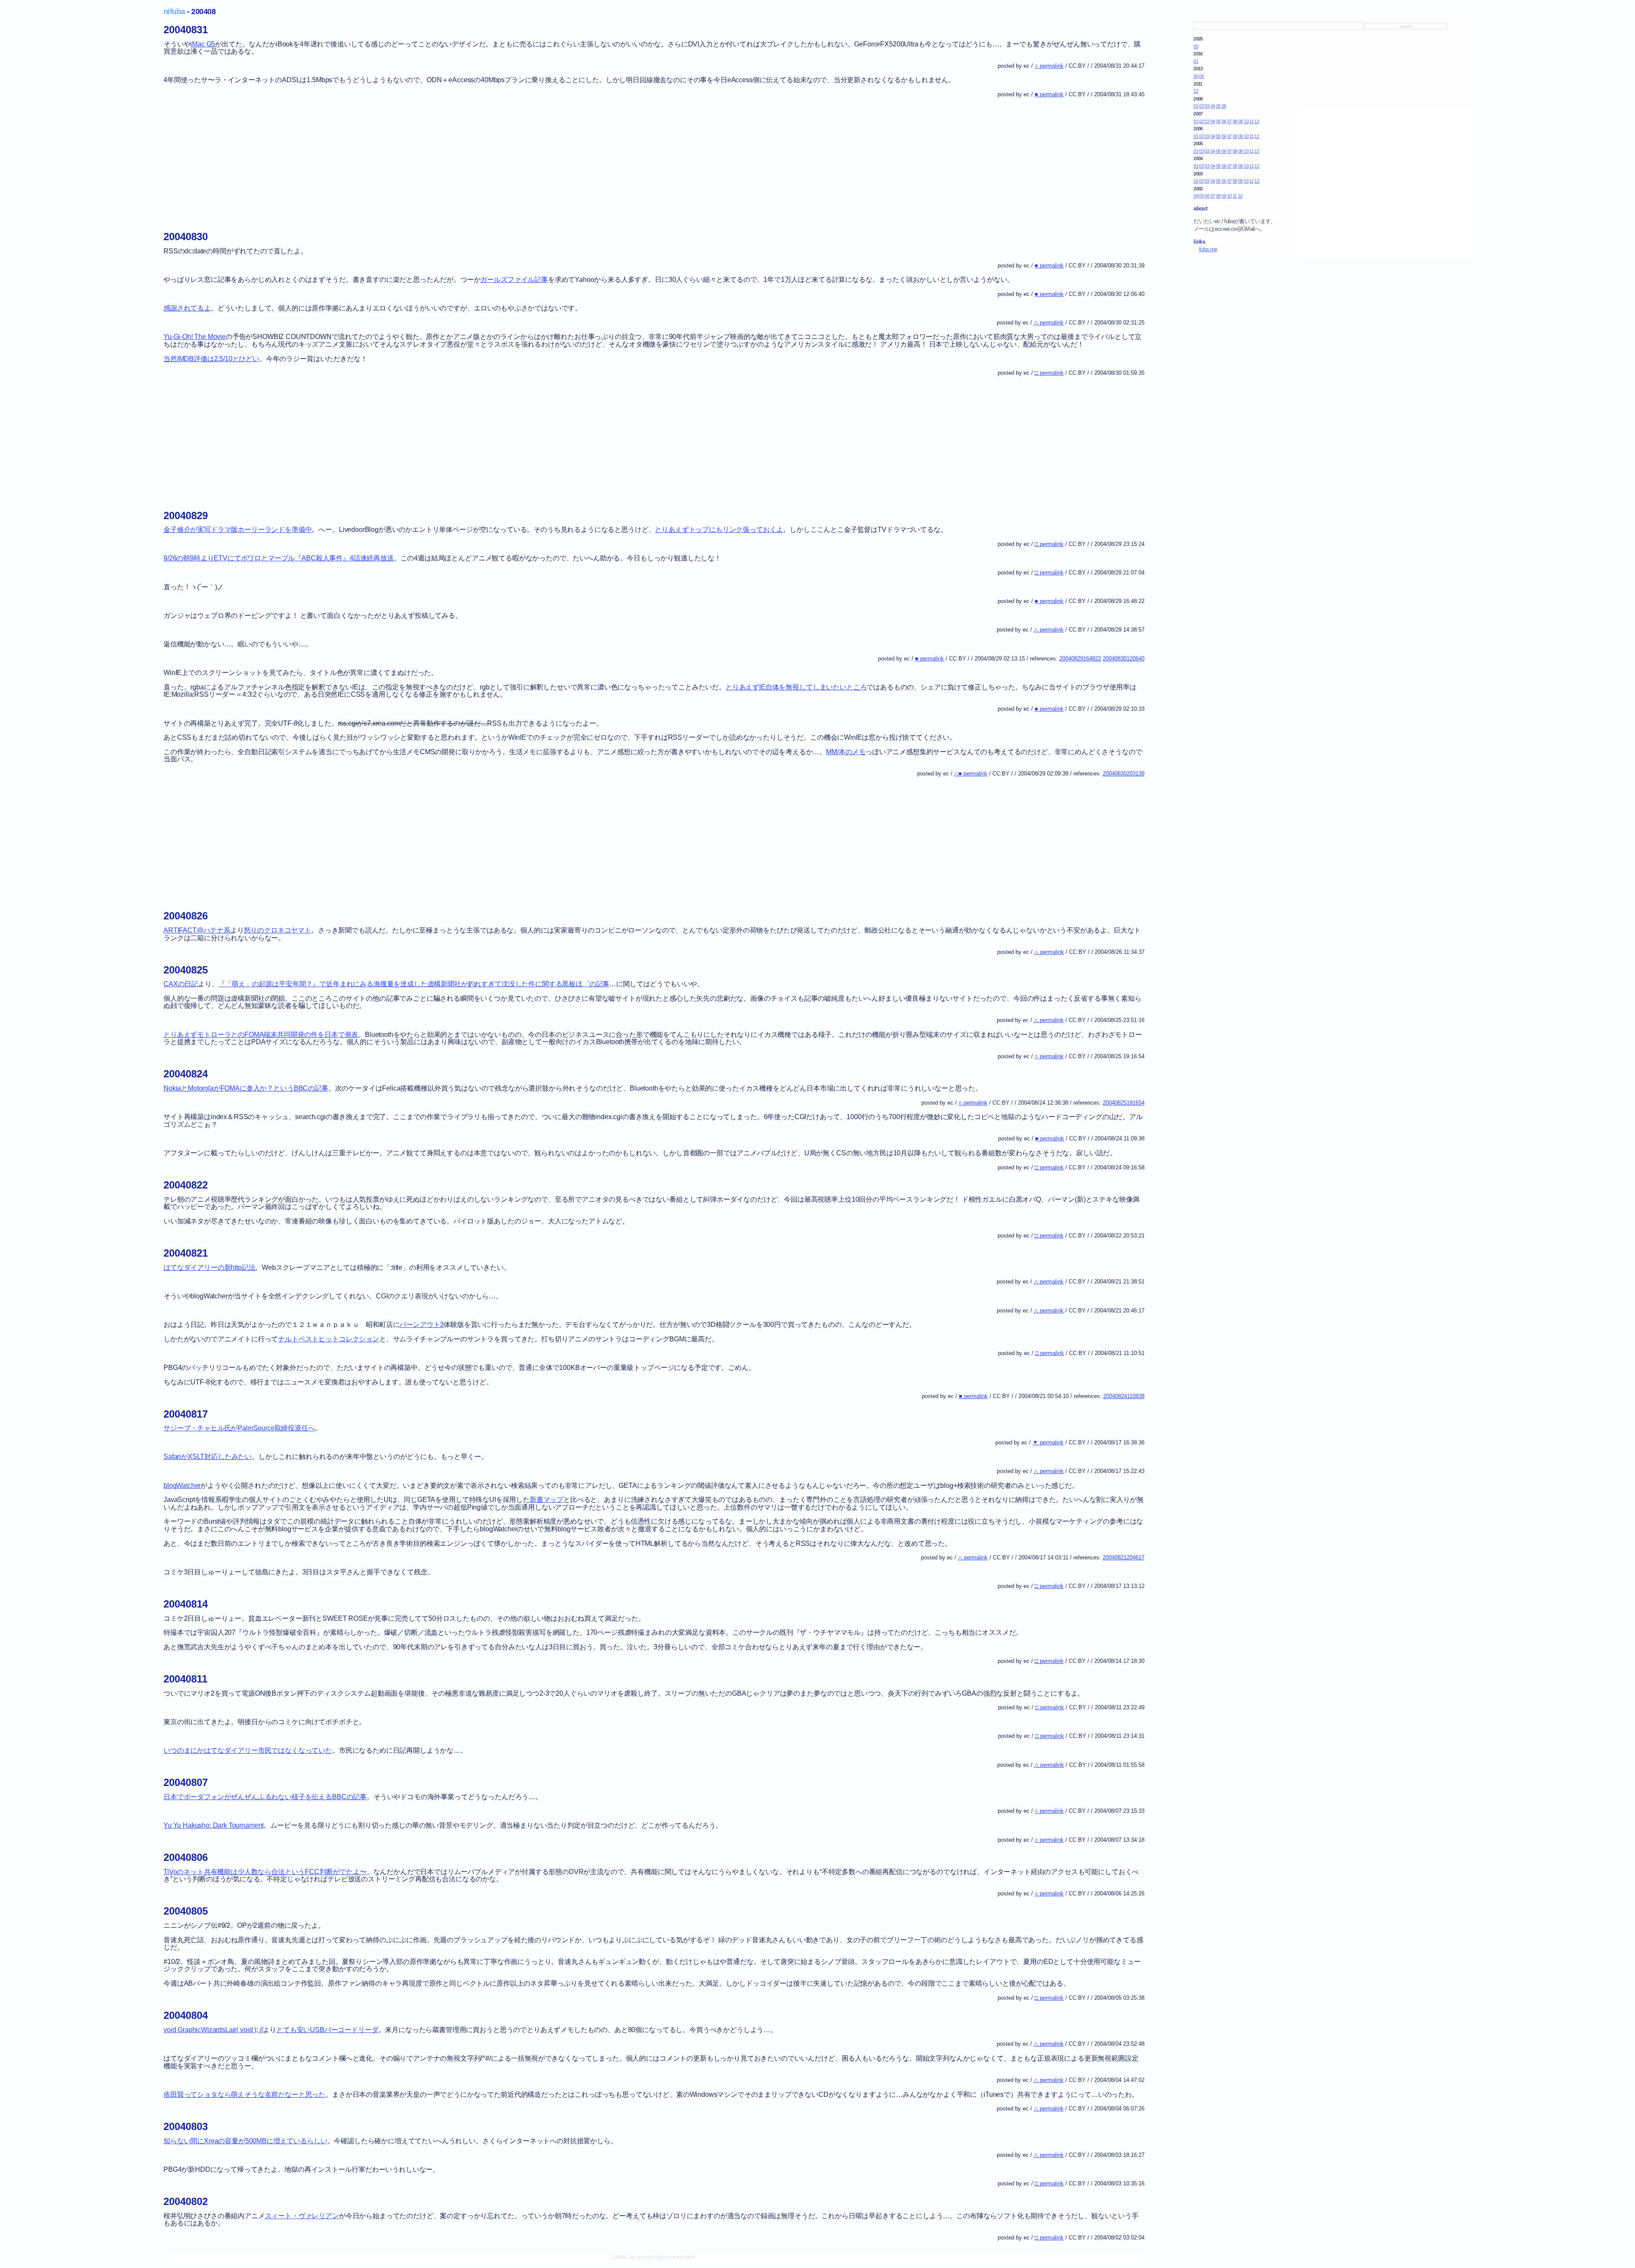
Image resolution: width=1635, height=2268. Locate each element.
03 (1207, 106)
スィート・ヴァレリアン (302, 2216)
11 (1251, 121)
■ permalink (1049, 94)
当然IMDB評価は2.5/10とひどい (211, 359)
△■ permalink (971, 774)
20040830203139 (1124, 774)
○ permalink (1049, 66)
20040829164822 (1080, 659)
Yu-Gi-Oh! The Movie (195, 337)
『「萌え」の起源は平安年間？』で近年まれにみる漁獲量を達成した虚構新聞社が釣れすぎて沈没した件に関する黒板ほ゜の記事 (414, 984)
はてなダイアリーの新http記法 (209, 1267)
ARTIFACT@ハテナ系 (197, 930)
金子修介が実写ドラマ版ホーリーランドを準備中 (238, 530)
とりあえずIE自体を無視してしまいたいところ (796, 687)
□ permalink (1049, 373)
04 (1213, 106)
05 (1196, 46)
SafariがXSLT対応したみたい (208, 1457)
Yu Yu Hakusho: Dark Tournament (214, 1825)
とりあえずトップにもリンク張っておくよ (719, 530)
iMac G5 (203, 44)
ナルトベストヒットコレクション (329, 1339)
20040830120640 (1124, 659)
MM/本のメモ (846, 752)
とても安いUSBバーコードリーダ (327, 2030)
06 (1201, 76)
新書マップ (546, 1500)
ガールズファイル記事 (514, 280)
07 (1229, 121)
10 (1246, 121)
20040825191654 (1124, 1103)
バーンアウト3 (422, 1325)
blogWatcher (182, 1486)
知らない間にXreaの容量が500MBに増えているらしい (245, 2141)
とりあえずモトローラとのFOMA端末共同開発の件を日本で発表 (261, 1035)
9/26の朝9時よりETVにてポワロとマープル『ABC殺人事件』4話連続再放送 (279, 558)
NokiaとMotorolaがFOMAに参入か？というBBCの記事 (246, 1088)
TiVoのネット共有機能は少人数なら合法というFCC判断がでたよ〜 (265, 1872)
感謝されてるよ (187, 308)
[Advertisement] (419, 163)
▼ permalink (1048, 1443)
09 (1224, 106)
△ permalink (1049, 323)
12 (1196, 91)
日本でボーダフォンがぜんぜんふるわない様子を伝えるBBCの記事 (265, 1797)
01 (1196, 61)
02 (1201, 106)
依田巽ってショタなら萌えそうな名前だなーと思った (244, 2094)
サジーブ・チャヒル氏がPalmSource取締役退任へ (239, 1428)
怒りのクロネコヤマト (278, 930)
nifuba (174, 11)
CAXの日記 (181, 984)
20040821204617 (1124, 1557)
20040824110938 (1124, 1396)
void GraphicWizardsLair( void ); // (213, 2030)
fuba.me (1208, 249)
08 (1235, 121)
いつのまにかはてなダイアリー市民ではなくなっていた (248, 1750)
